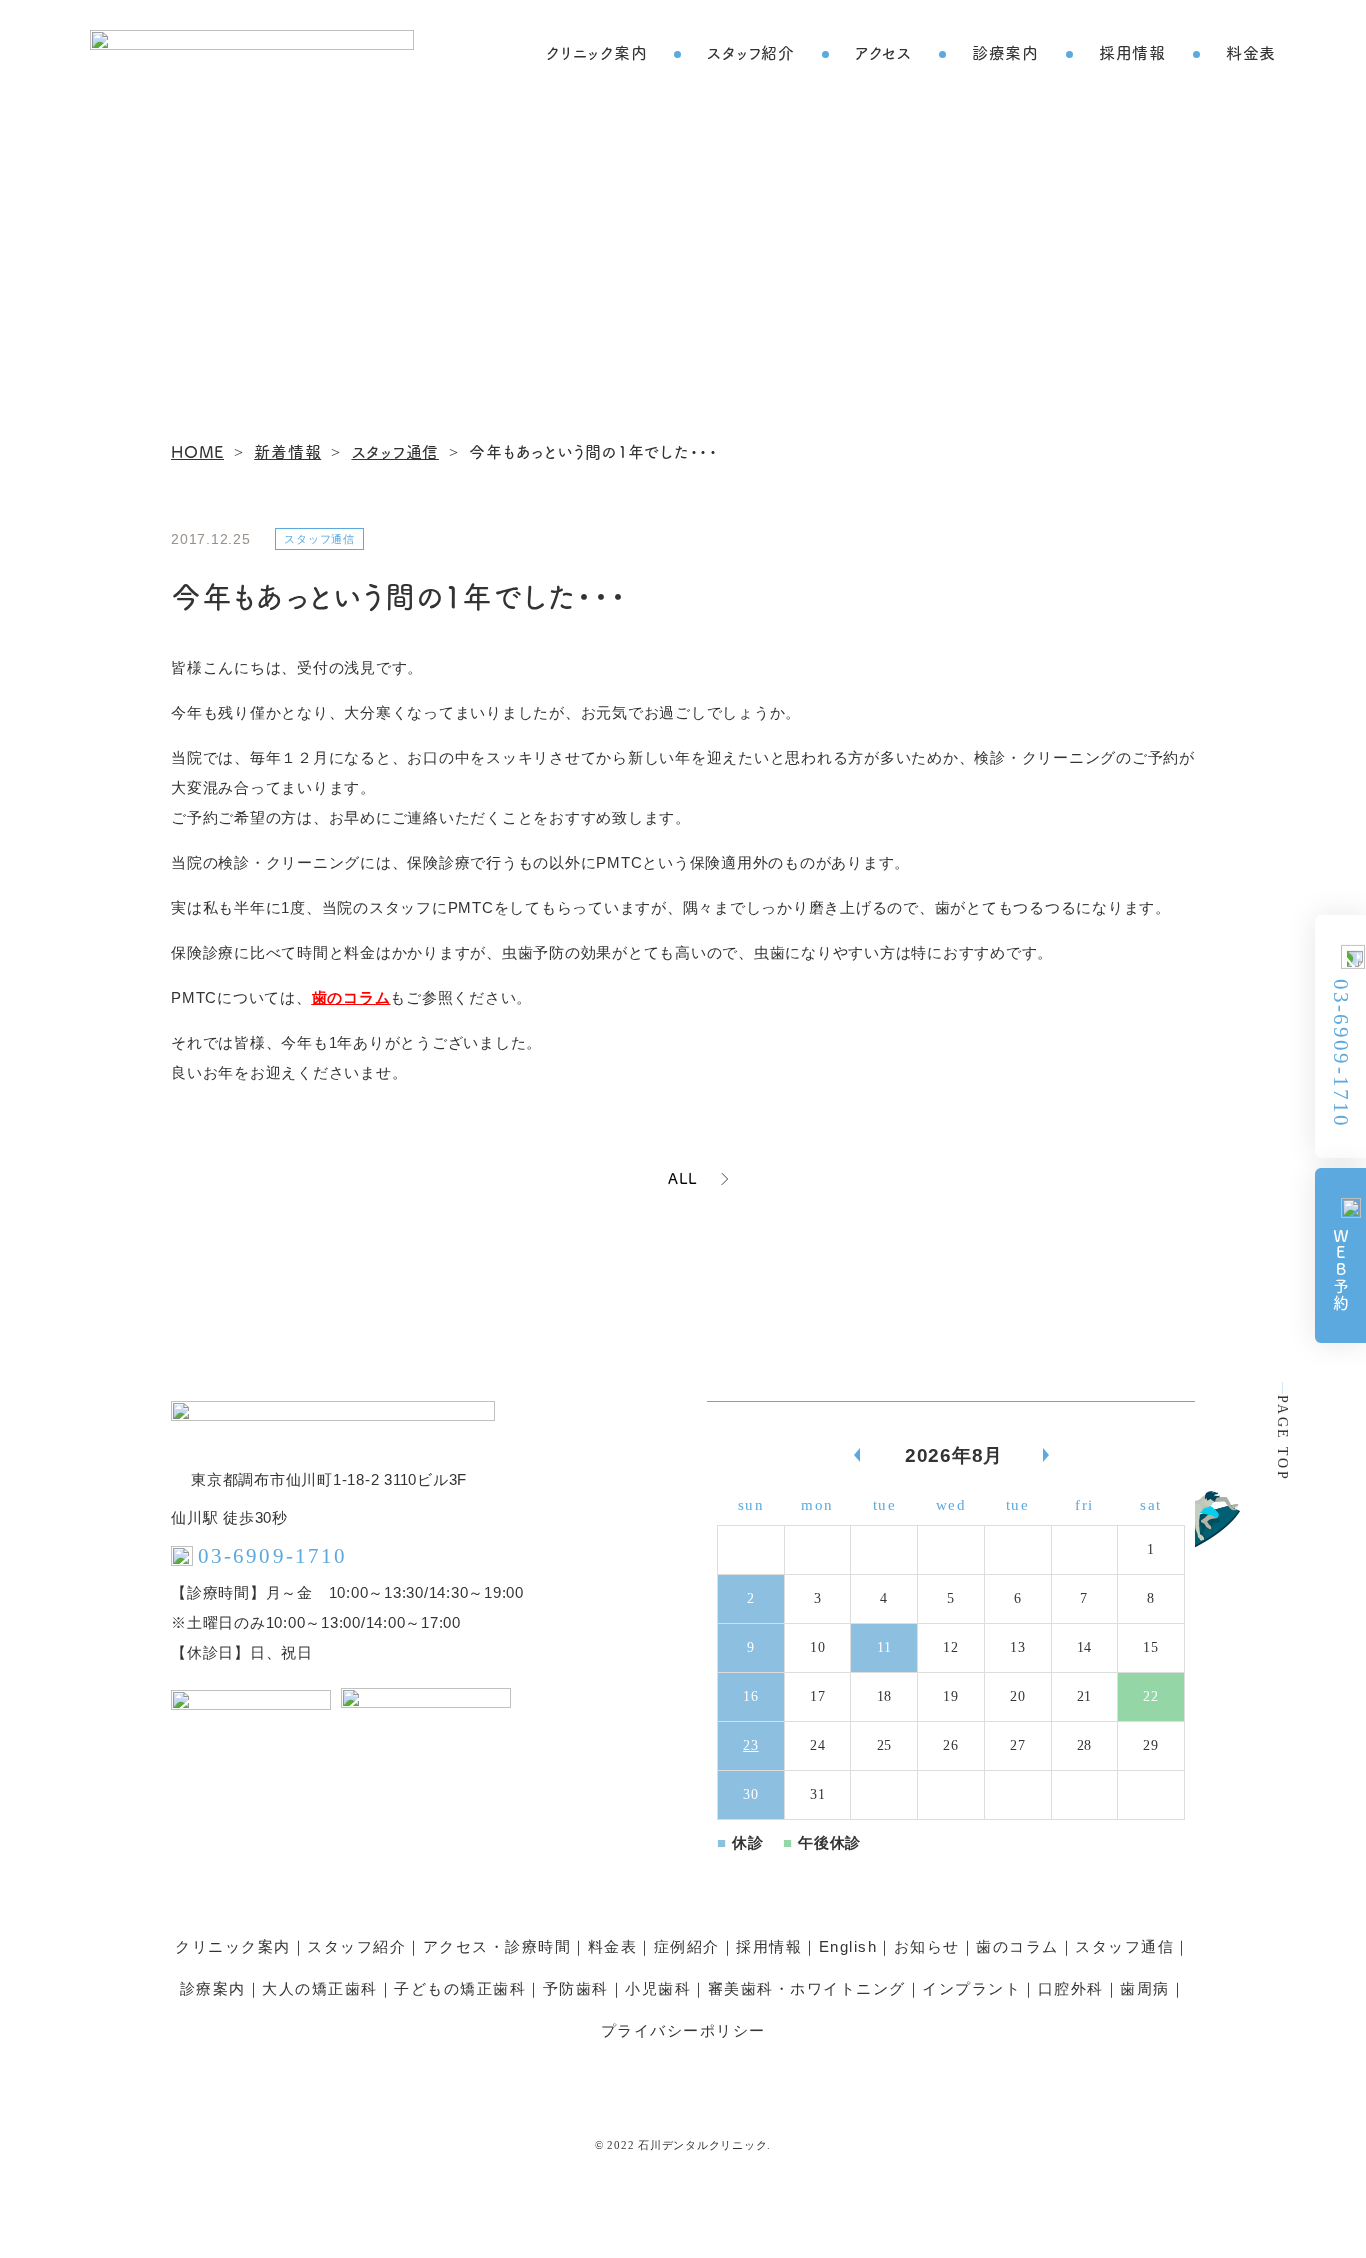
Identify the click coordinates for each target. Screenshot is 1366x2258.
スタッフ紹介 (751, 52)
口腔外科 (1071, 1988)
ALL (683, 1178)
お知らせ (927, 1946)
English (848, 1946)
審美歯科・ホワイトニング (807, 1988)
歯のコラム (351, 997)
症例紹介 (687, 1946)
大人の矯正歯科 (320, 1988)
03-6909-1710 (1341, 1053)
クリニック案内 (596, 52)
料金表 (1251, 52)
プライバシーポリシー (683, 2030)
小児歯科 (658, 1988)
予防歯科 (576, 1988)
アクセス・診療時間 (497, 1946)
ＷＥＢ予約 (1341, 1270)
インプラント (971, 1988)
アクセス (883, 52)
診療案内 (1005, 52)
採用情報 (1132, 52)
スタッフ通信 (1124, 1946)
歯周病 (1145, 1988)
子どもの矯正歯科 (460, 1988)
